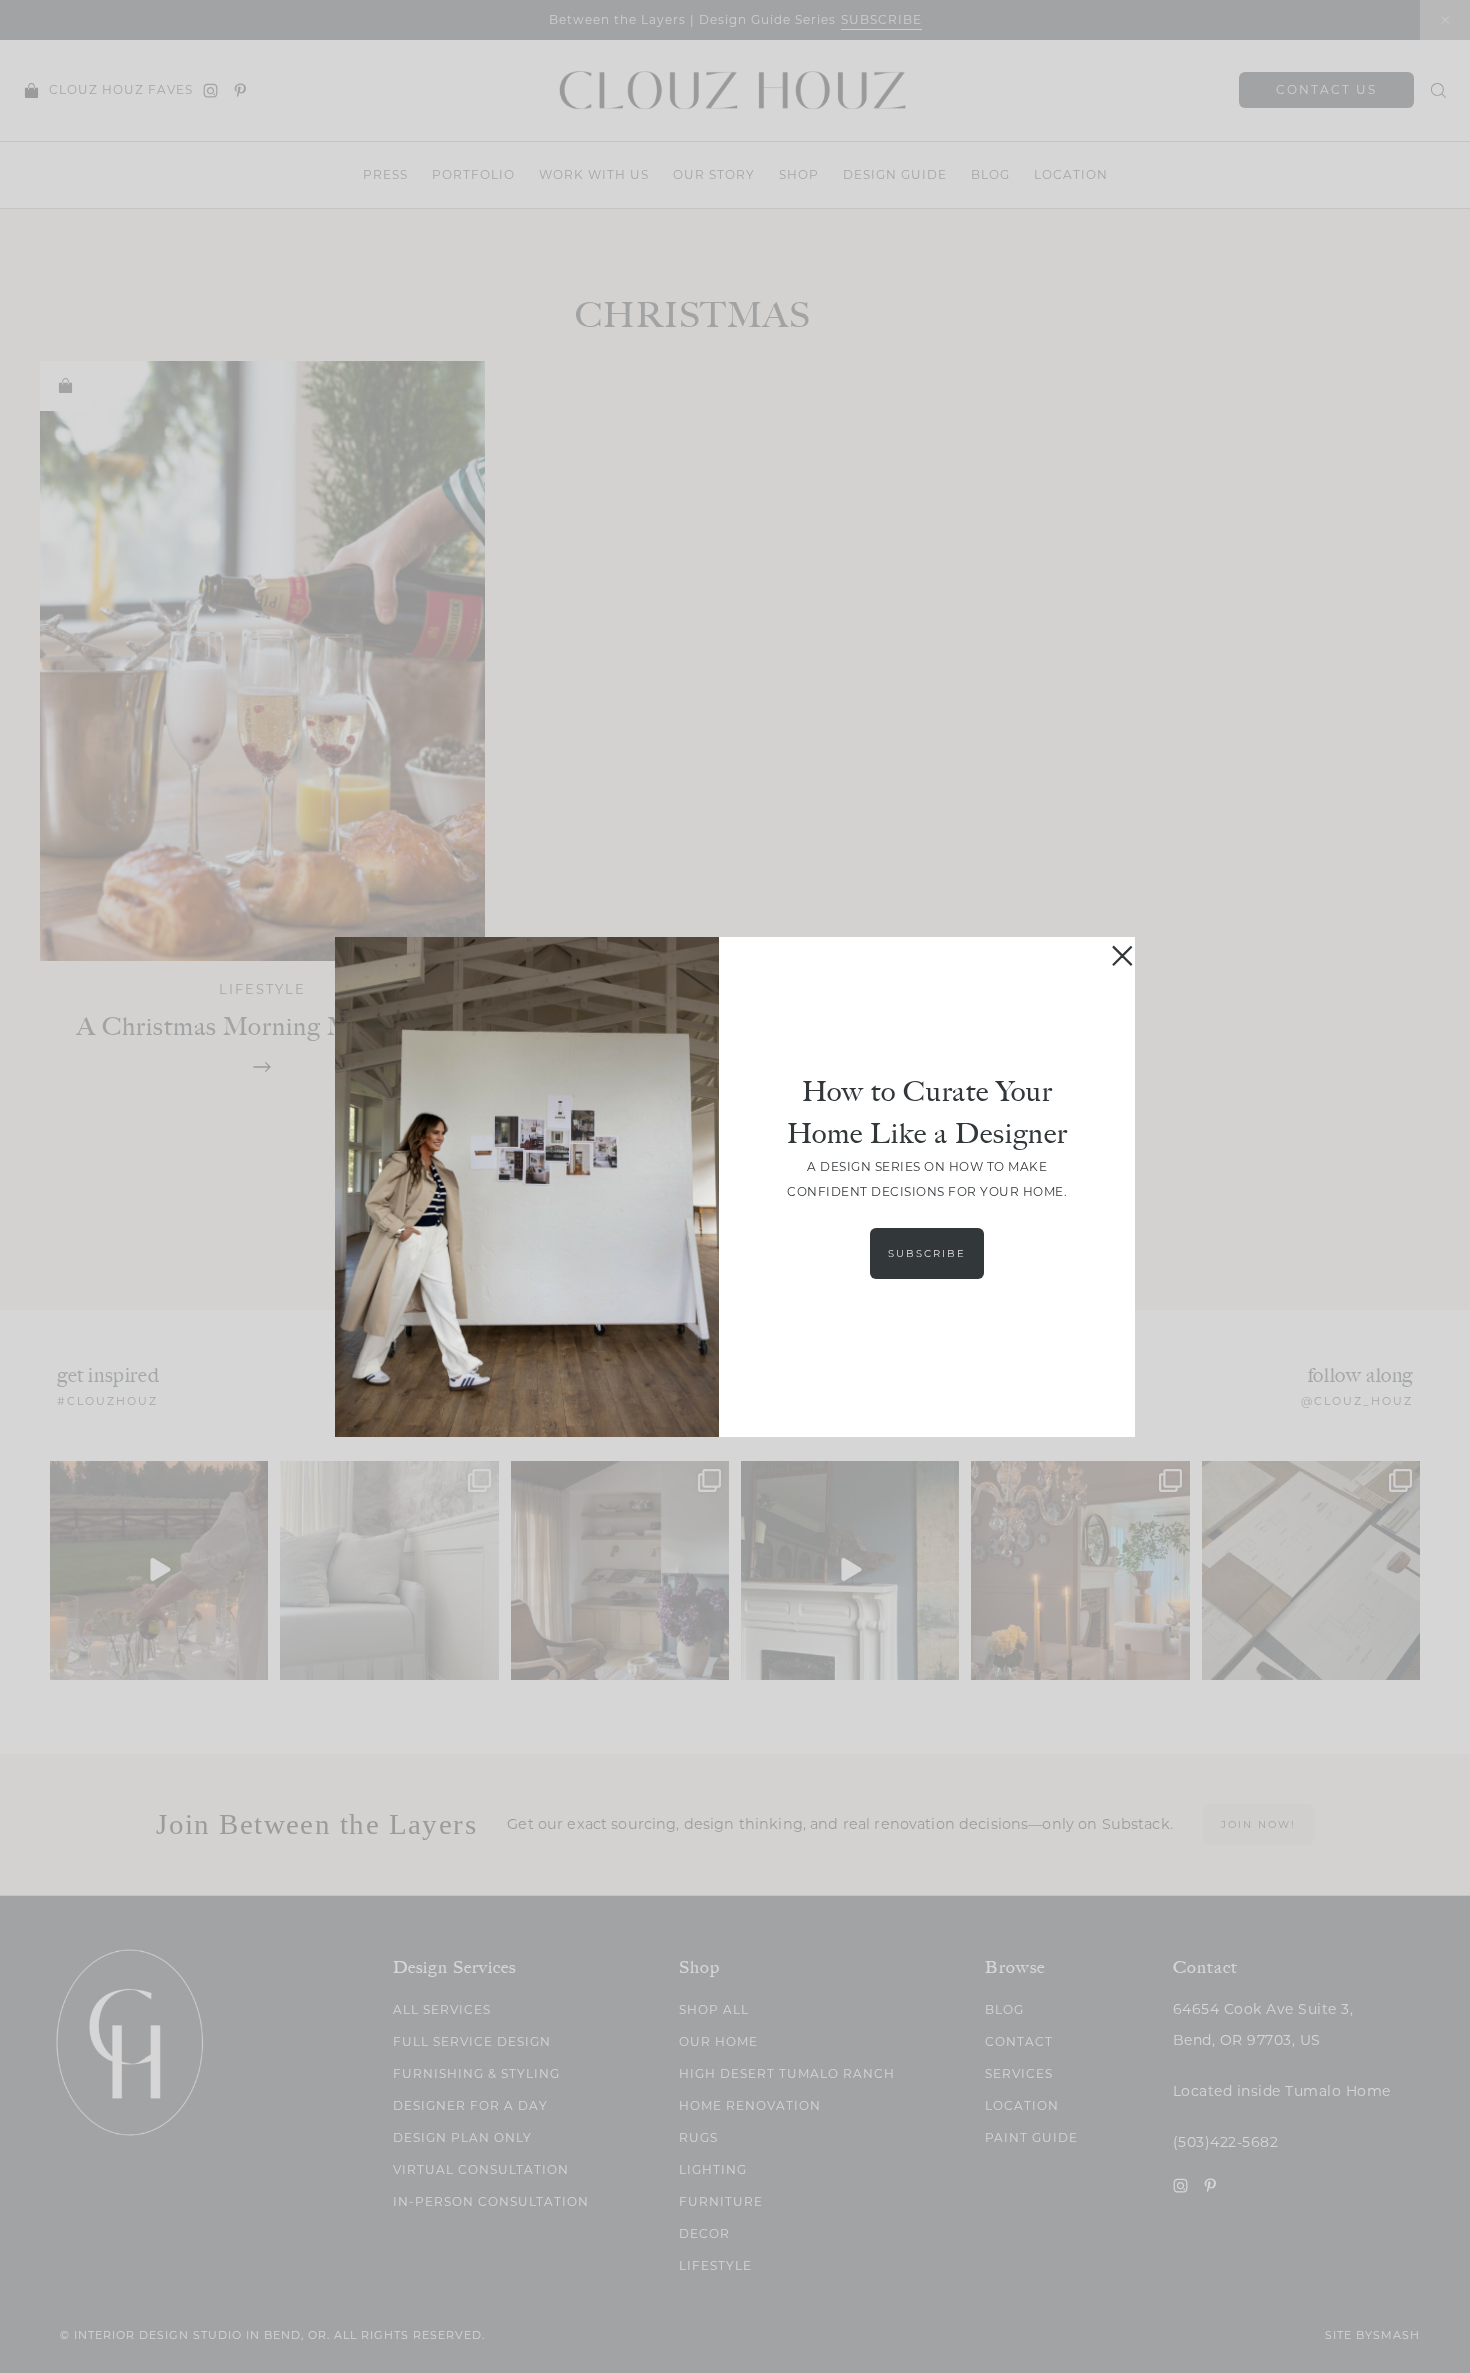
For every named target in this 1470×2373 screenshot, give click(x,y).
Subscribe (927, 1253)
